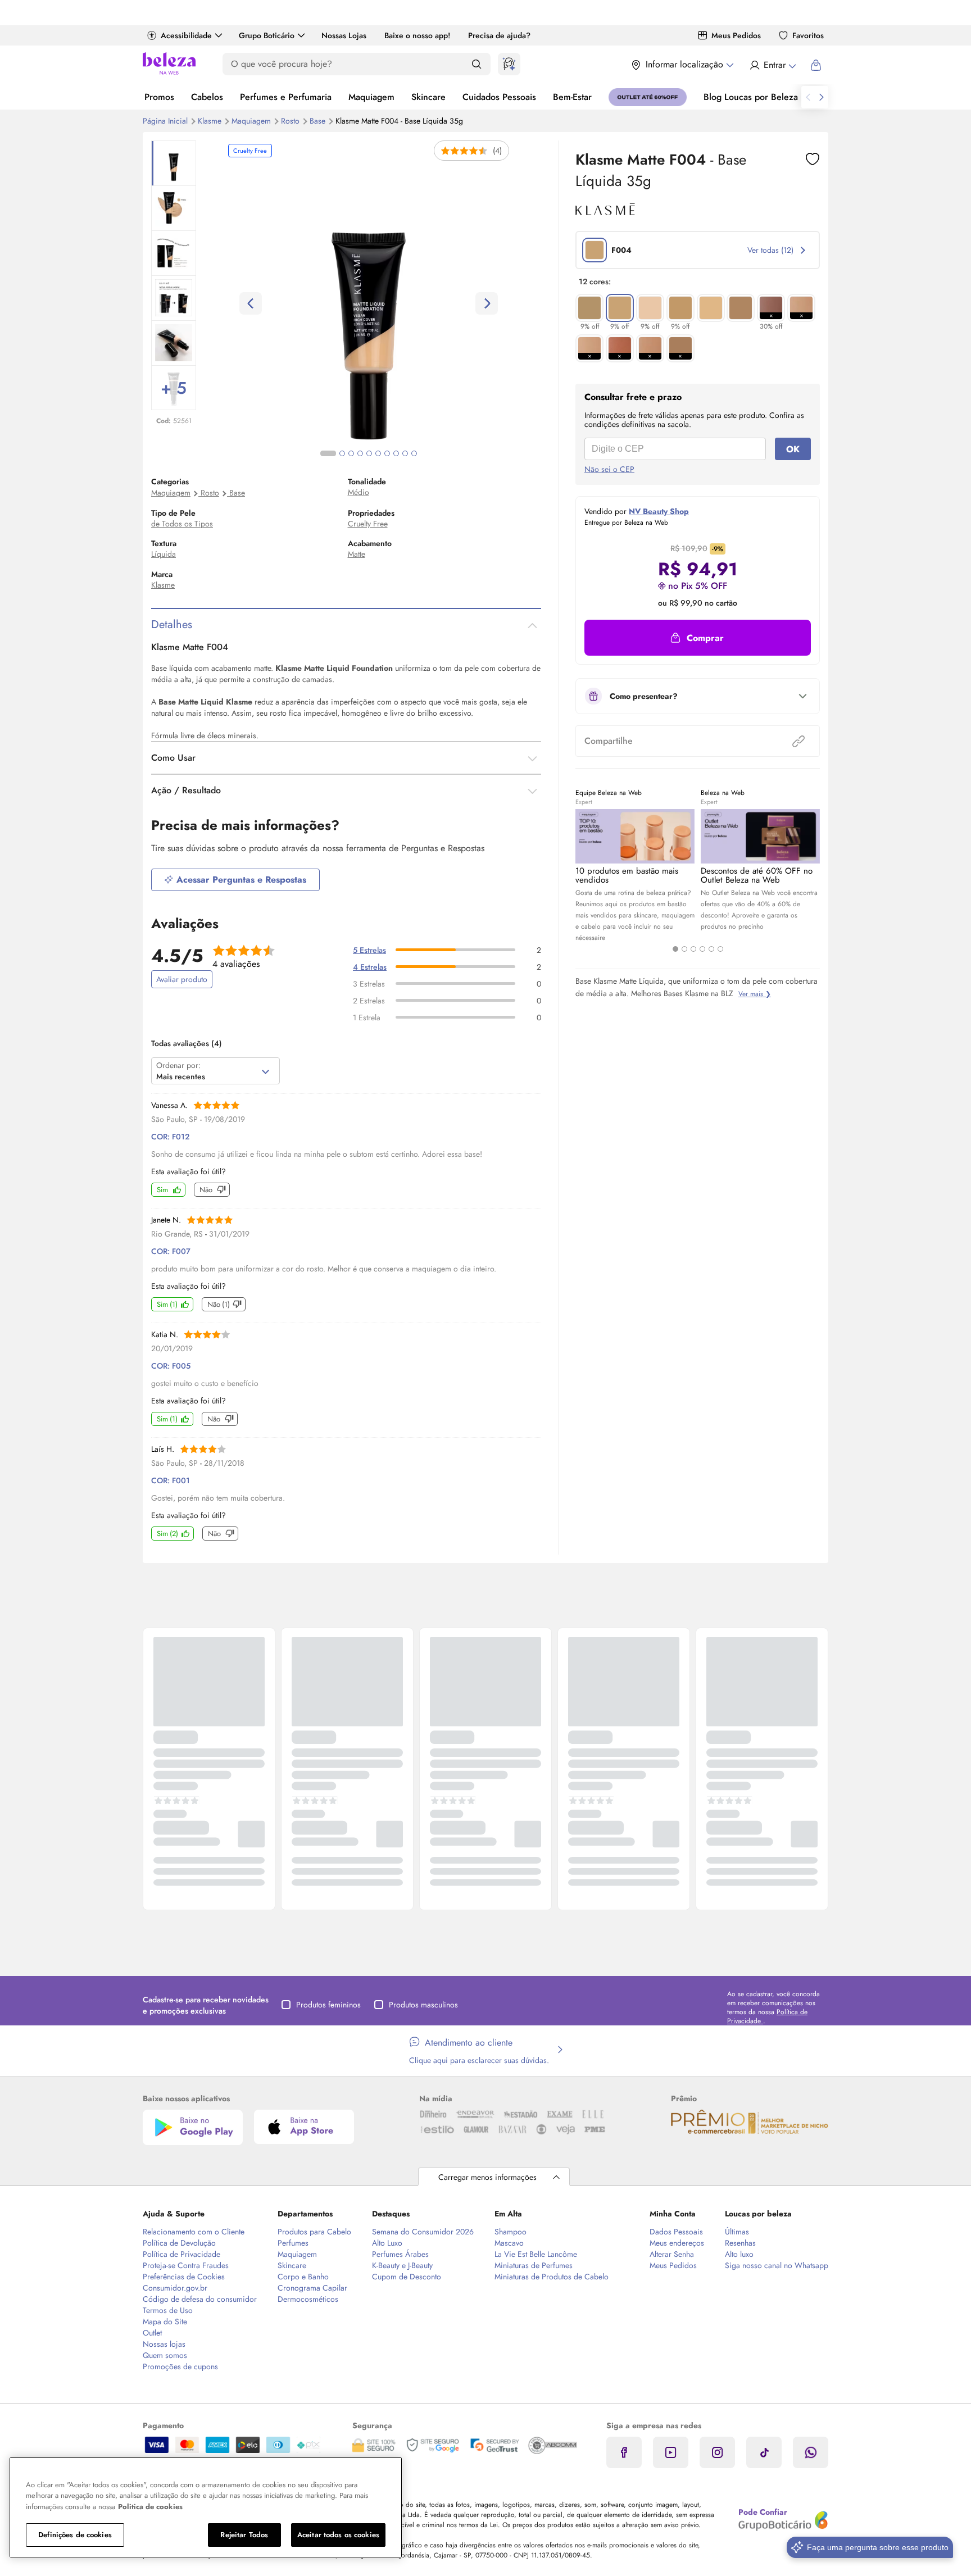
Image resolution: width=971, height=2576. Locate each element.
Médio (359, 492)
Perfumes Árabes (400, 2254)
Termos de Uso (168, 2310)
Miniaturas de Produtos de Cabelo (552, 2277)
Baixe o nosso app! (417, 35)
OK (793, 449)
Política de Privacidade (182, 2254)
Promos (159, 97)
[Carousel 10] (414, 453)
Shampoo (511, 2232)
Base (319, 121)
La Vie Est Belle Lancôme (536, 2254)
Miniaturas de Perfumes (534, 2265)
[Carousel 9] (405, 453)
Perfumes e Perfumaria (286, 97)
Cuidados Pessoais (499, 97)
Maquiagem (371, 97)
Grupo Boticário (267, 35)
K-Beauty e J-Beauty (402, 2265)
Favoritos (808, 35)
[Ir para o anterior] (808, 97)
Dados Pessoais (676, 2232)
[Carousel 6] (720, 949)
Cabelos (207, 97)
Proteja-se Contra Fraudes (186, 2265)
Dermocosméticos (308, 2299)
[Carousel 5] (711, 949)
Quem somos (165, 2355)
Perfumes (293, 2243)
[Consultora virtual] (509, 64)
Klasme (211, 121)
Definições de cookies (75, 2535)
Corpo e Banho (303, 2277)
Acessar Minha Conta (772, 65)
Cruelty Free (368, 524)
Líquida (164, 554)
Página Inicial (166, 121)
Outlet (152, 2333)
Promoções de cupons (180, 2366)
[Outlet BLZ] (648, 97)
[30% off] (771, 308)
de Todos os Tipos (182, 524)
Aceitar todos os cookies (338, 2535)
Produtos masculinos (423, 2005)
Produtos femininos (328, 2005)
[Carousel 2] (684, 949)
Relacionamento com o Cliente (194, 2232)
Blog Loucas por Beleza (751, 97)
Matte (357, 554)
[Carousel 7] (387, 453)
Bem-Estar (572, 97)
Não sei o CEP (609, 469)
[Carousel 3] (693, 949)
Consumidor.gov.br (175, 2288)
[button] (813, 159)
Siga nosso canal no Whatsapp (777, 2265)
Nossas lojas (164, 2344)
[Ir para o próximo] (822, 97)
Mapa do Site (165, 2321)
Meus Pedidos (736, 35)
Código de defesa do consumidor (200, 2299)
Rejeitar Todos (244, 2535)
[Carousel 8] (396, 453)
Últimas (737, 2232)
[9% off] (589, 308)
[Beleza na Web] (169, 65)
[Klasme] (605, 211)
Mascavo (509, 2243)
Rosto (291, 121)
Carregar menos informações (487, 2177)
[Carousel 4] (702, 949)
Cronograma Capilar (312, 2288)
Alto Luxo (387, 2243)
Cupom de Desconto (407, 2277)
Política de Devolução (179, 2243)
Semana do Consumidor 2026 (423, 2232)
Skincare (428, 97)
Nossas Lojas (344, 35)
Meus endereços (677, 2243)
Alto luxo (739, 2254)
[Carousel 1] (675, 949)
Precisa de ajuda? (499, 35)
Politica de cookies (150, 2507)
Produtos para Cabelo (314, 2232)
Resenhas (740, 2243)
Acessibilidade (186, 35)
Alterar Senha (672, 2254)
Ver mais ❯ (755, 994)
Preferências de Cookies (184, 2277)
